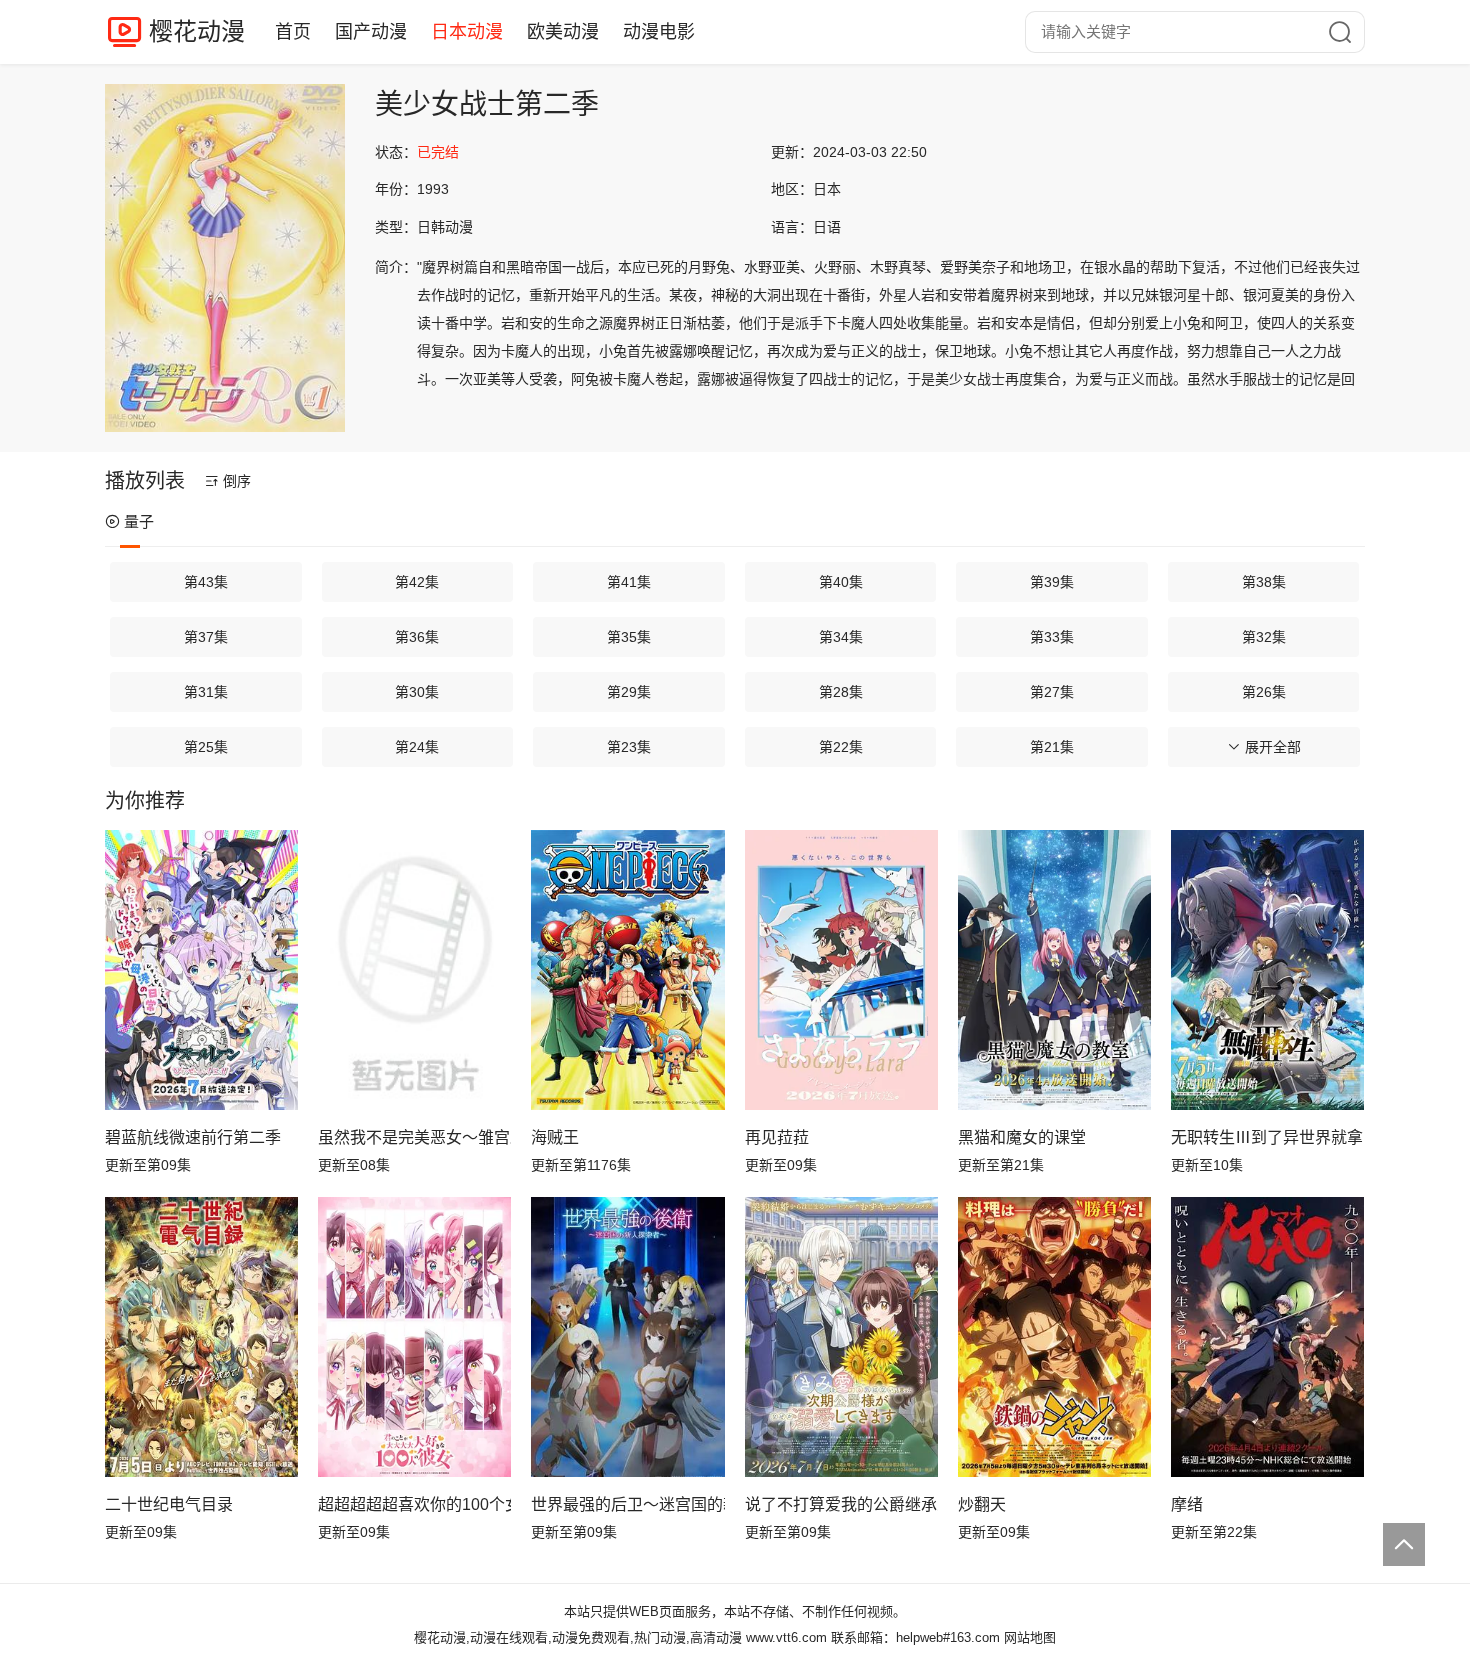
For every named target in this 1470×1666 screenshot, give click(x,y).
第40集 (841, 582)
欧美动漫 (563, 32)
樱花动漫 (197, 31)
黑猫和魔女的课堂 (1022, 1137)
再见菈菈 (777, 1137)
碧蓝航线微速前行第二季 (193, 1137)
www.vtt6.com (786, 1637)
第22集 (841, 747)
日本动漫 (467, 32)
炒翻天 (982, 1504)
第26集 (1264, 692)
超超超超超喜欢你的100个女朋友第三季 (414, 1504)
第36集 (417, 637)
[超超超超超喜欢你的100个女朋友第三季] (414, 1337)
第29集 (629, 692)
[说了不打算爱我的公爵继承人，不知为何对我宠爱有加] (841, 1337)
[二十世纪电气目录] (201, 1337)
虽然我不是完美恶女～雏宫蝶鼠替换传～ (414, 1137)
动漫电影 (659, 32)
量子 (139, 521)
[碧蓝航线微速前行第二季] (201, 970)
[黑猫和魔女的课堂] (1054, 970)
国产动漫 (371, 32)
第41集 (629, 582)
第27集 (1052, 692)
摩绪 (1187, 1504)
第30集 (417, 692)
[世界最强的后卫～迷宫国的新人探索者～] (627, 1337)
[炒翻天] (1054, 1337)
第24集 (417, 747)
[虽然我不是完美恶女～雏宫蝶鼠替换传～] (414, 970)
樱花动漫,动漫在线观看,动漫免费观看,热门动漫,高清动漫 (578, 1637)
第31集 (206, 692)
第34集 (841, 637)
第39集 (1052, 582)
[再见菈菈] (841, 970)
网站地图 (1030, 1637)
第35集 (629, 637)
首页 (293, 32)
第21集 (1052, 747)
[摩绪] (1267, 1337)
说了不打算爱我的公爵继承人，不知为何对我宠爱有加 (841, 1504)
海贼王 (555, 1137)
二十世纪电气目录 (169, 1504)
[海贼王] (627, 970)
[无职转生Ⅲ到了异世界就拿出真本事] (1267, 970)
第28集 (841, 692)
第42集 (417, 582)
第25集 (206, 747)
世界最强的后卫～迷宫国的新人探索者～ (627, 1504)
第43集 (206, 582)
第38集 (1264, 582)
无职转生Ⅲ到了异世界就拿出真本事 (1267, 1137)
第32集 (1264, 637)
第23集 (629, 747)
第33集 (1052, 637)
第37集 (206, 637)
